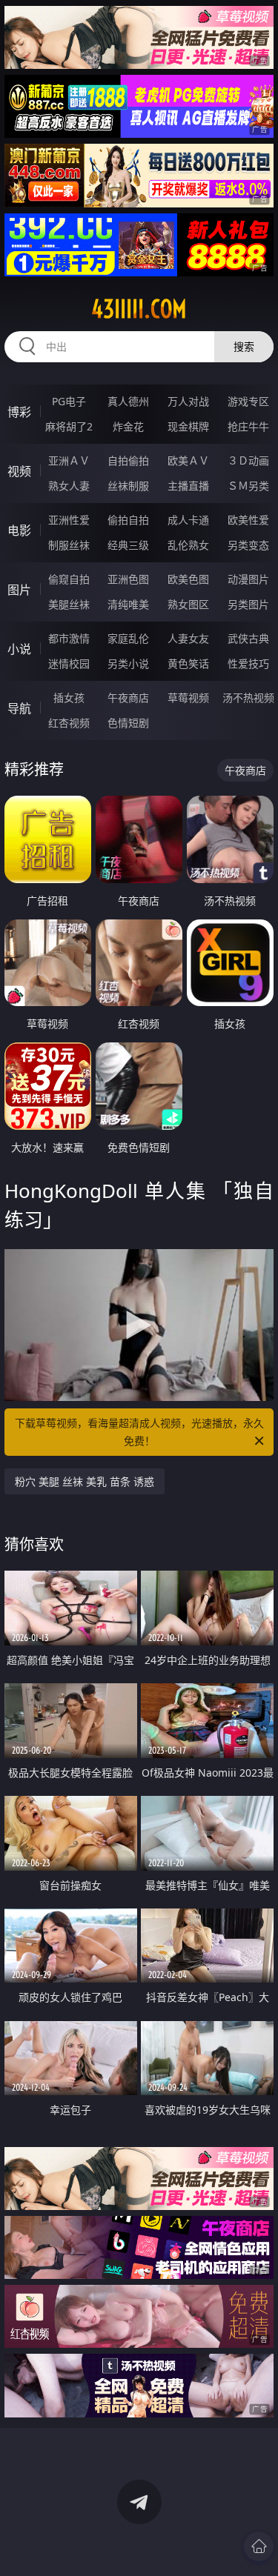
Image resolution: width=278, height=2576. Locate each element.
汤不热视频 (248, 698)
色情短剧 (128, 723)
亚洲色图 (128, 579)
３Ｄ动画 (248, 460)
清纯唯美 (128, 604)
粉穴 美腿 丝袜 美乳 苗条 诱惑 (85, 1481)
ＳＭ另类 (248, 486)
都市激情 (69, 638)
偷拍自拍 (128, 520)
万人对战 (188, 401)
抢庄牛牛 (248, 426)
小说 (19, 649)
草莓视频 (188, 698)
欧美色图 (188, 579)
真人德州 (128, 401)
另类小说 (128, 663)
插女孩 (69, 698)
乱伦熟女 (188, 545)
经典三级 (128, 545)
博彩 (19, 412)
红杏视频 (69, 723)
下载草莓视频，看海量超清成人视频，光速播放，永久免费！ (139, 1432)
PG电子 (69, 401)
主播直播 (188, 486)
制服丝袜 (69, 545)
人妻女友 (188, 638)
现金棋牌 (188, 426)
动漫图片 (248, 579)
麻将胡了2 (69, 426)
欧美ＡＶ (188, 460)
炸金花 (128, 426)
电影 (19, 530)
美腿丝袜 (69, 604)
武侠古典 (248, 638)
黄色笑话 (188, 663)
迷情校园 (69, 663)
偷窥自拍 (69, 579)
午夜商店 (128, 698)
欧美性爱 (248, 520)
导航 (19, 708)
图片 (19, 590)
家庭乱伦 (128, 638)
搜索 (244, 346)
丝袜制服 (128, 486)
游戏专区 (248, 401)
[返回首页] (259, 2546)
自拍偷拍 (128, 460)
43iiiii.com (139, 309)
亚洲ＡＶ (69, 460)
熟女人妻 (69, 486)
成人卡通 (188, 520)
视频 (19, 471)
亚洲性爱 (69, 520)
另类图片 (248, 604)
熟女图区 (188, 604)
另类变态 (248, 545)
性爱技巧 (248, 663)
